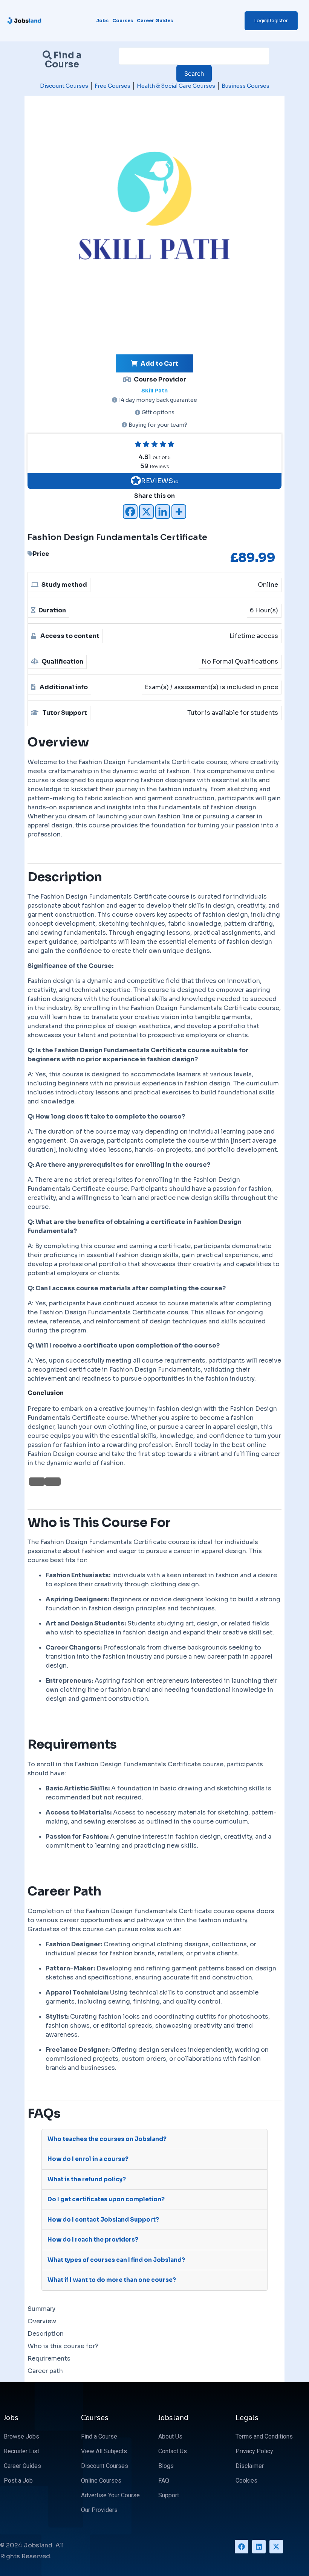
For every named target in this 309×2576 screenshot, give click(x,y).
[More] (179, 512)
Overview (42, 2321)
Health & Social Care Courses (176, 86)
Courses (123, 21)
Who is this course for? (63, 2346)
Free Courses (112, 86)
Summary (41, 2309)
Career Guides (155, 21)
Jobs (102, 21)
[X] (146, 512)
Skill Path (154, 391)
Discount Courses (64, 86)
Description (46, 2334)
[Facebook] (130, 512)
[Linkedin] (163, 512)
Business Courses (246, 86)
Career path (45, 2371)
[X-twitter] (276, 2547)
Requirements (49, 2359)
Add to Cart (159, 364)
